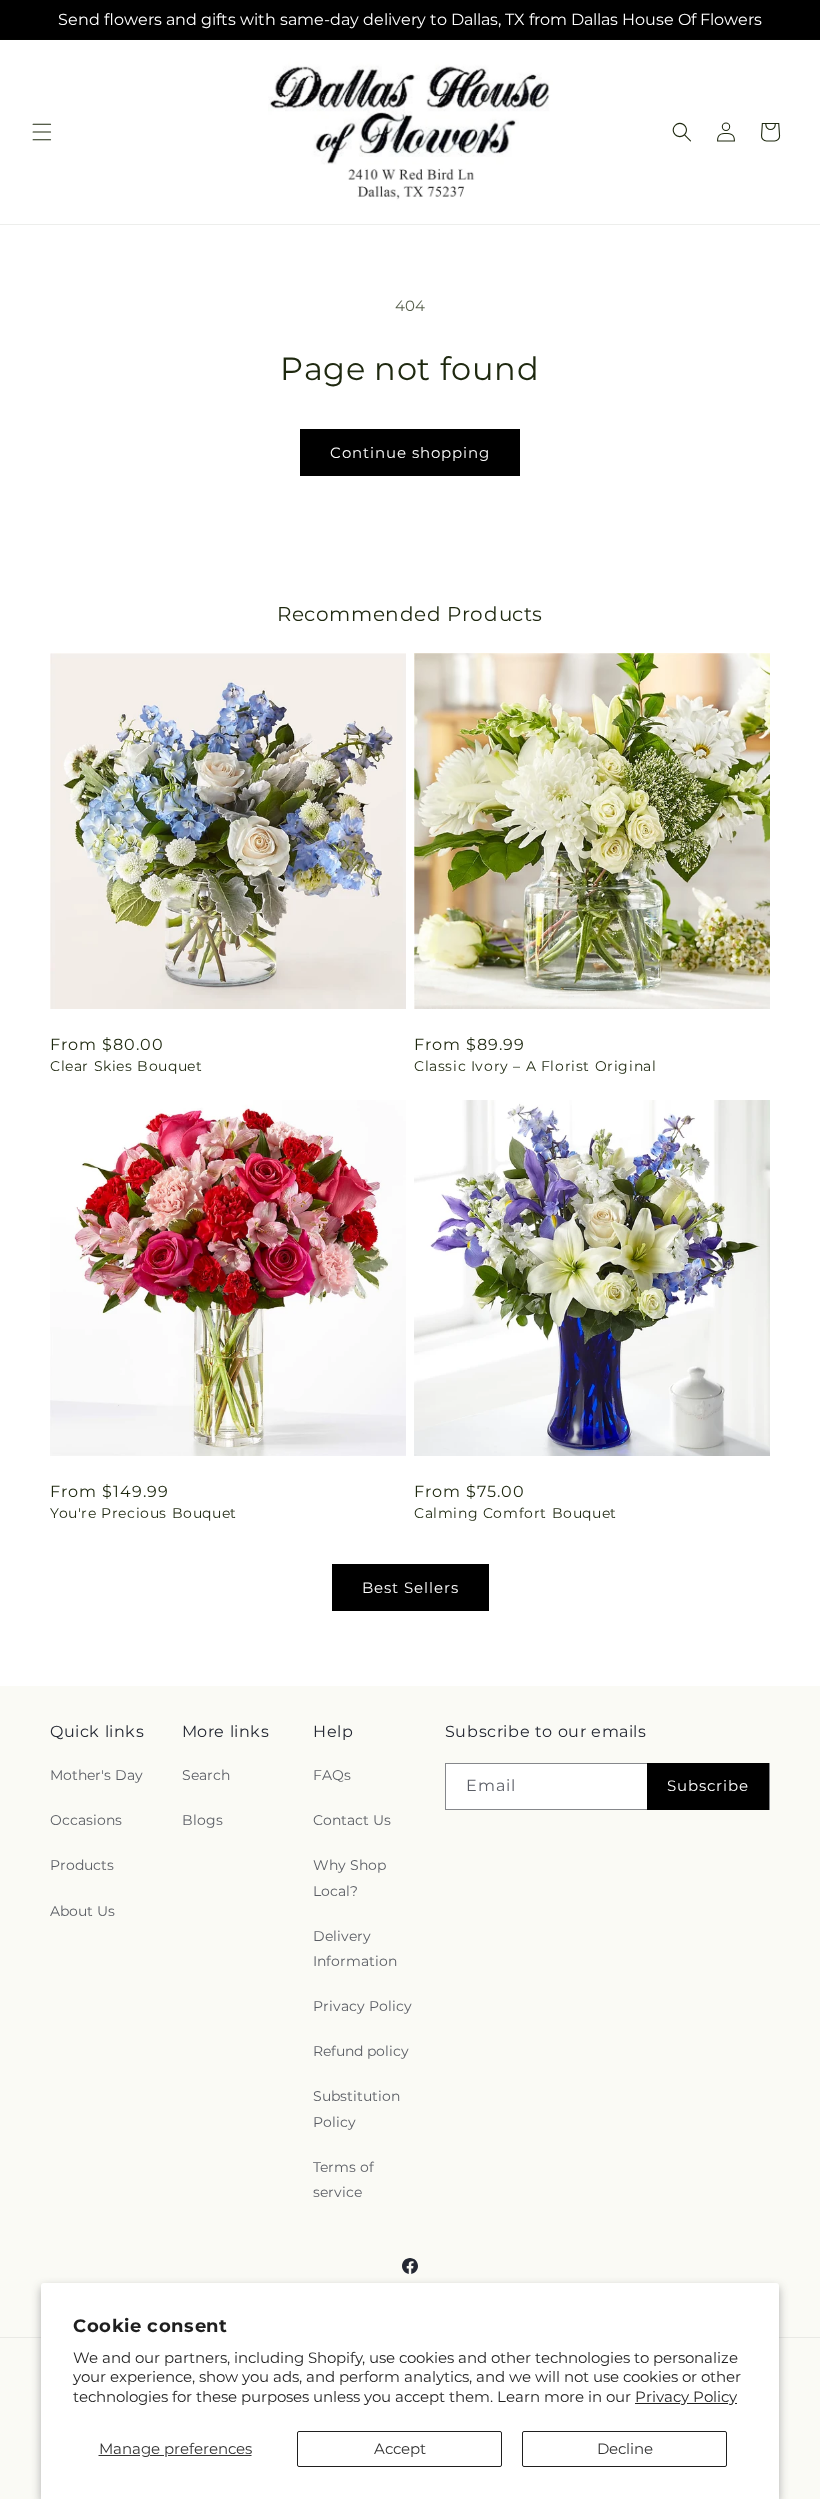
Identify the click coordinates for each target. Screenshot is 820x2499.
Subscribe (708, 1785)
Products (82, 1865)
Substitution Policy (356, 2108)
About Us (82, 1911)
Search (206, 1775)
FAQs (332, 1775)
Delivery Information (355, 1948)
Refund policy (361, 2051)
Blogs (202, 1820)
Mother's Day (96, 1775)
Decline (625, 2448)
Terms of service (343, 2179)
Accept (400, 2448)
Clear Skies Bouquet (126, 1066)
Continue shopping (410, 452)
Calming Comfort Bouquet (515, 1513)
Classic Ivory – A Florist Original (535, 1066)
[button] (42, 132)
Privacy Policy (686, 2396)
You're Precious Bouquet (143, 1513)
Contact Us (352, 1820)
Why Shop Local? (349, 1877)
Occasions (86, 1820)
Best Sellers (410, 1587)
